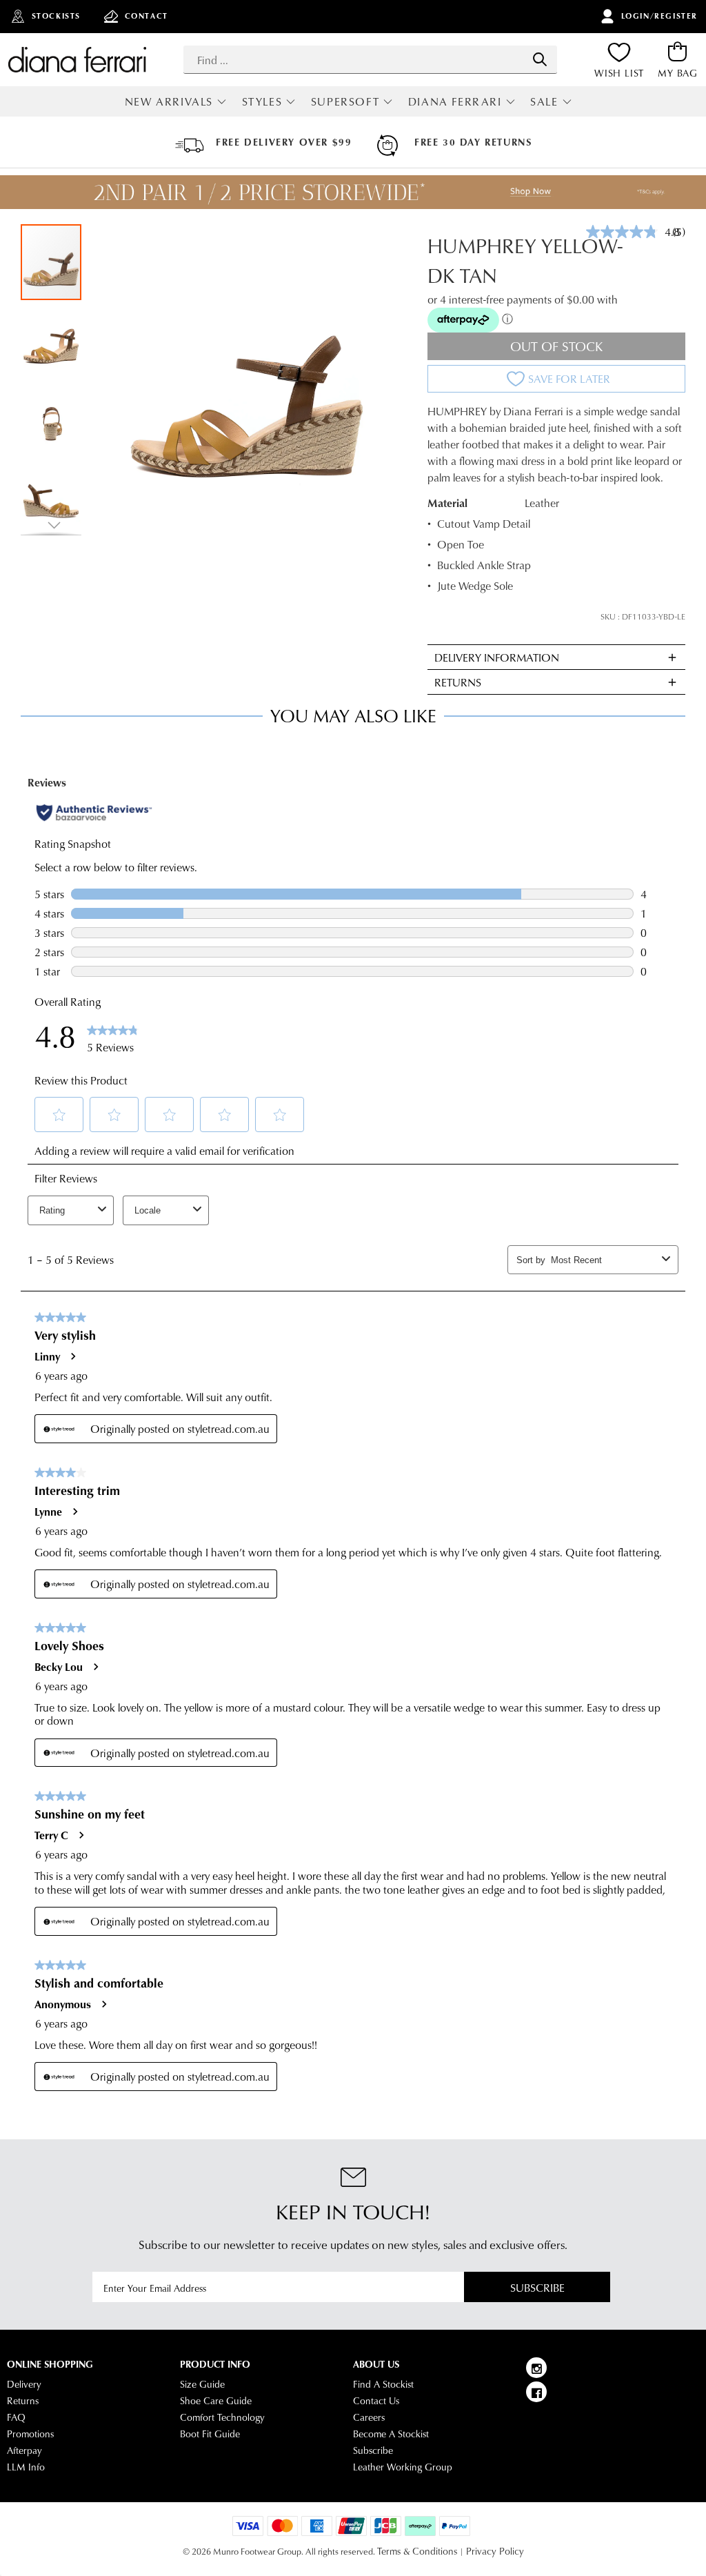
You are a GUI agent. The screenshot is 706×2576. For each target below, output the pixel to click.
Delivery (24, 2384)
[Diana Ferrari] (77, 59)
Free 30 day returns (473, 142)
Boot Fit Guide (210, 2434)
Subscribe (537, 2287)
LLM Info (26, 2467)
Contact (147, 16)
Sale (544, 101)
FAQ (16, 2417)
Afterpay (24, 2450)
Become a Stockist (391, 2434)
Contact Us (376, 2401)
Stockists (56, 16)
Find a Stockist (383, 2384)
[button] (52, 339)
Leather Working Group (403, 2467)
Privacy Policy (495, 2551)
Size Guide (202, 2384)
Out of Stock (557, 346)
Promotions (30, 2434)
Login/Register (659, 16)
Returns (23, 2401)
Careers (369, 2417)
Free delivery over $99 (284, 142)
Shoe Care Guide (216, 2401)
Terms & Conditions (417, 2551)
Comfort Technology (222, 2417)
